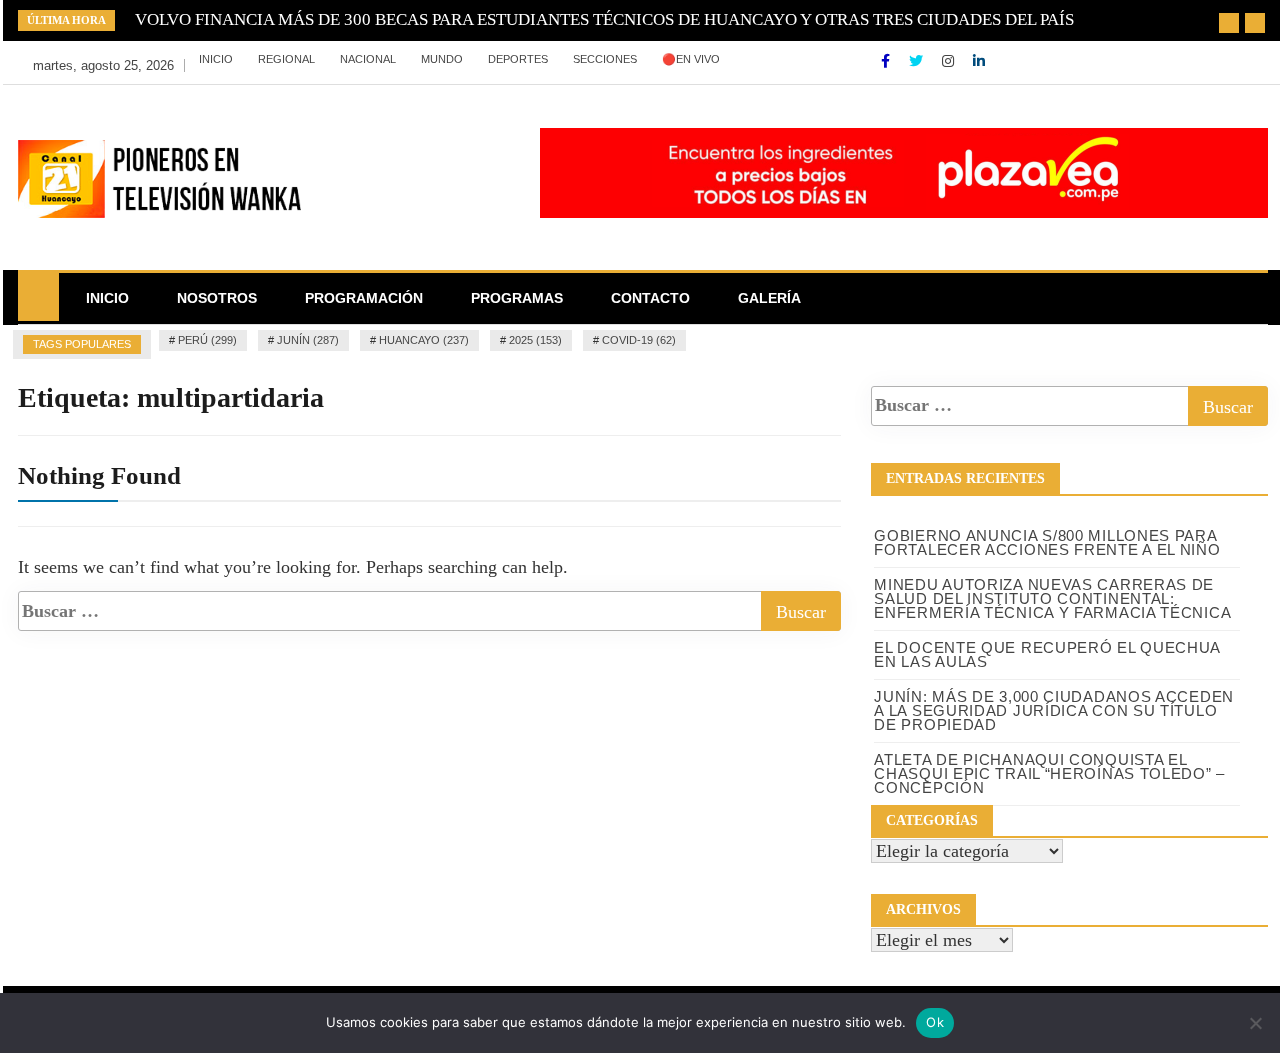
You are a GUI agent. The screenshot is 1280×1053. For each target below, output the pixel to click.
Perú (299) (207, 340)
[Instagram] (950, 61)
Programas (517, 298)
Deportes (518, 59)
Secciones (605, 59)
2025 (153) (535, 340)
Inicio (216, 59)
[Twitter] (918, 61)
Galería (769, 298)
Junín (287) (308, 340)
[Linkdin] (979, 61)
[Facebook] (887, 61)
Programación (364, 298)
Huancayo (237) (424, 340)
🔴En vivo (691, 59)
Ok (935, 1022)
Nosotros (217, 298)
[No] (1255, 1023)
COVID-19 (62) (639, 340)
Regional (286, 59)
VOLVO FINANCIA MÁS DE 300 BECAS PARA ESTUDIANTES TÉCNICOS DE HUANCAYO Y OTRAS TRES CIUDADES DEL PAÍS (604, 19)
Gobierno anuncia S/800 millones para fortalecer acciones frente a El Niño (1047, 542)
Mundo (442, 59)
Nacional (368, 59)
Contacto (650, 298)
